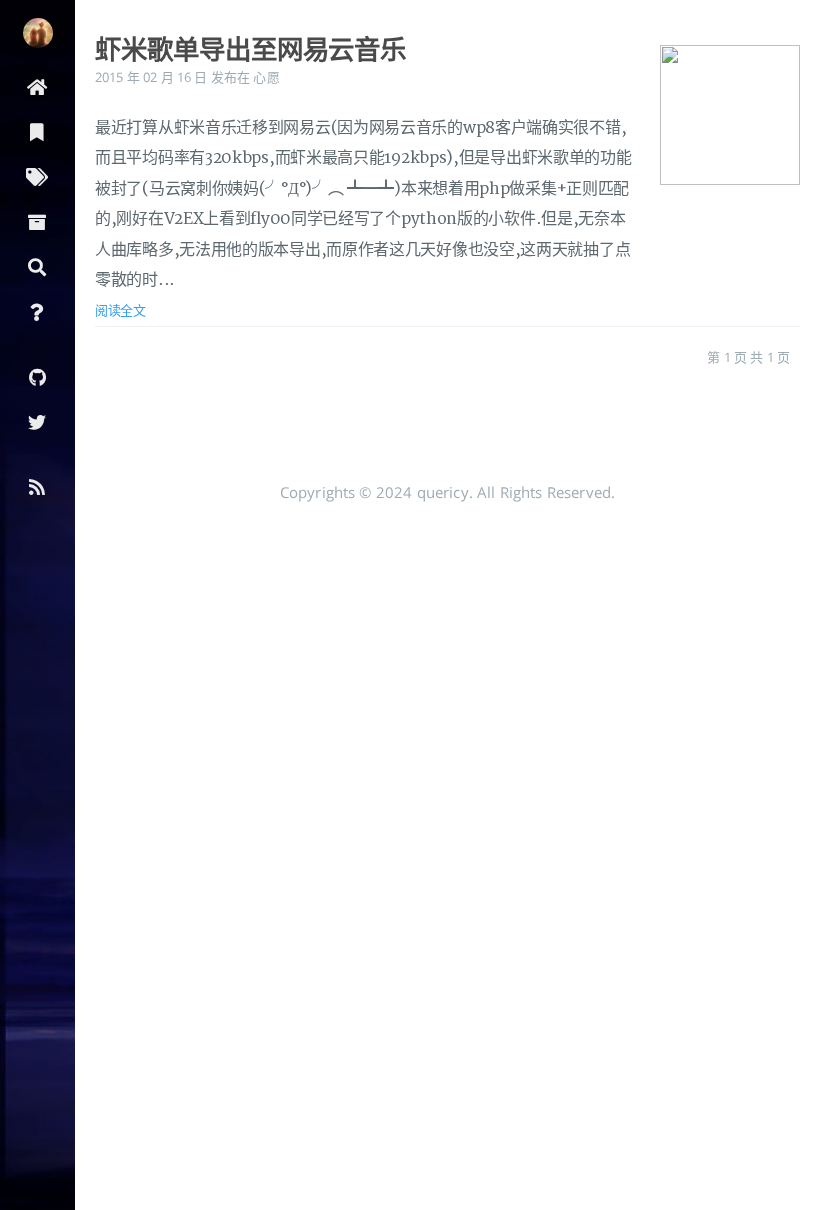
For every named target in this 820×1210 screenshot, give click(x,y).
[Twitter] (37, 420)
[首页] (37, 85)
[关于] (37, 310)
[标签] (37, 175)
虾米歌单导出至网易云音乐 (250, 49)
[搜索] (37, 265)
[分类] (37, 130)
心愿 (266, 77)
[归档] (37, 220)
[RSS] (37, 485)
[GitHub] (37, 375)
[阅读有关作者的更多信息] (37, 33)
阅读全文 (120, 310)
